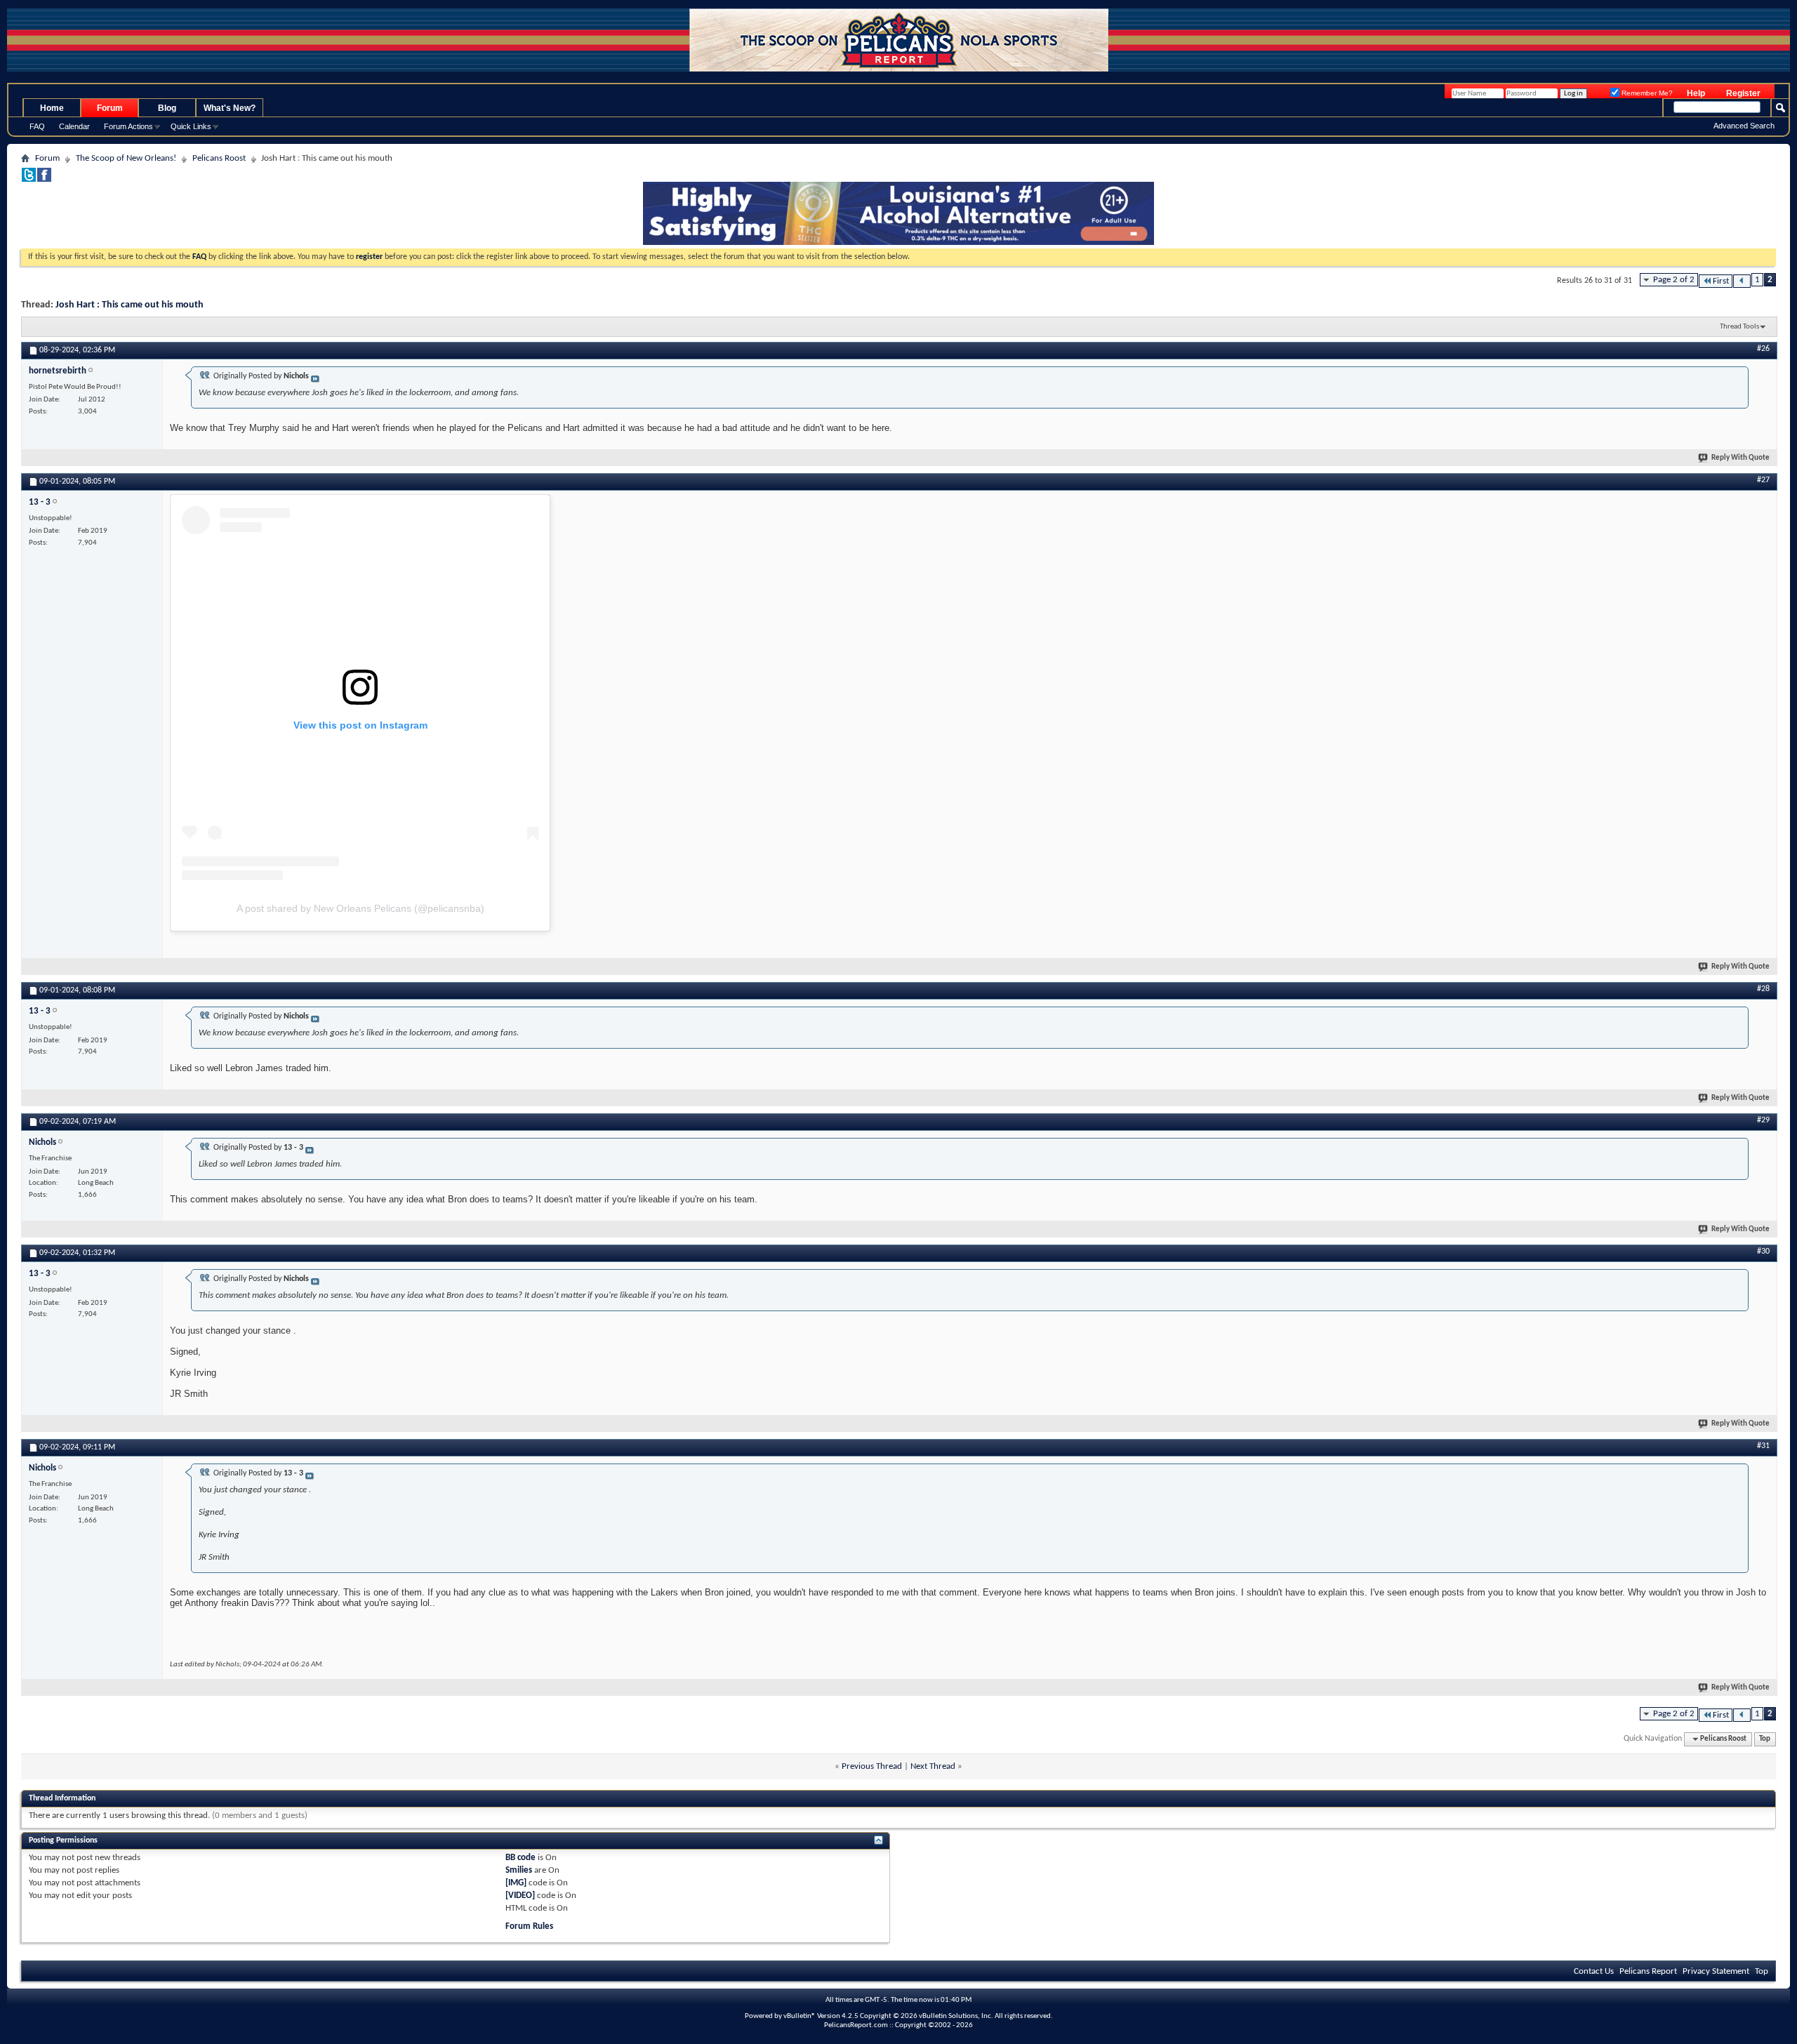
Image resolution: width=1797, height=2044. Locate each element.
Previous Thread (872, 1766)
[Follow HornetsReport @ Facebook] (44, 179)
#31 (1763, 1446)
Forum (110, 108)
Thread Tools (1739, 327)
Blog (167, 108)
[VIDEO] (520, 1896)
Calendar (74, 126)
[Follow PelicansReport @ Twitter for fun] (29, 179)
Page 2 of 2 (1674, 280)
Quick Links (191, 126)
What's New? (230, 108)
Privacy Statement (1716, 1971)
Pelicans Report (1648, 1971)
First (1721, 281)
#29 (1763, 1120)
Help (1696, 93)
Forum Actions (128, 126)
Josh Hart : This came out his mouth (130, 305)
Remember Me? (1646, 93)
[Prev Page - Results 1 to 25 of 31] (1742, 281)
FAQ (37, 126)
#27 (1763, 480)
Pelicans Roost (219, 158)
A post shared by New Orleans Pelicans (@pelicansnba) (360, 908)
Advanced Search (1744, 126)
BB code (520, 1858)
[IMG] (516, 1883)
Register (1743, 93)
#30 (1763, 1252)
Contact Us (1594, 1971)
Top (1765, 1739)
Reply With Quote (1740, 458)
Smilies (519, 1870)
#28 (1763, 989)
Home (52, 108)
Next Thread (933, 1766)
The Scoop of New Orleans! (126, 158)
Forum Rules (529, 1926)
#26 (1763, 349)
